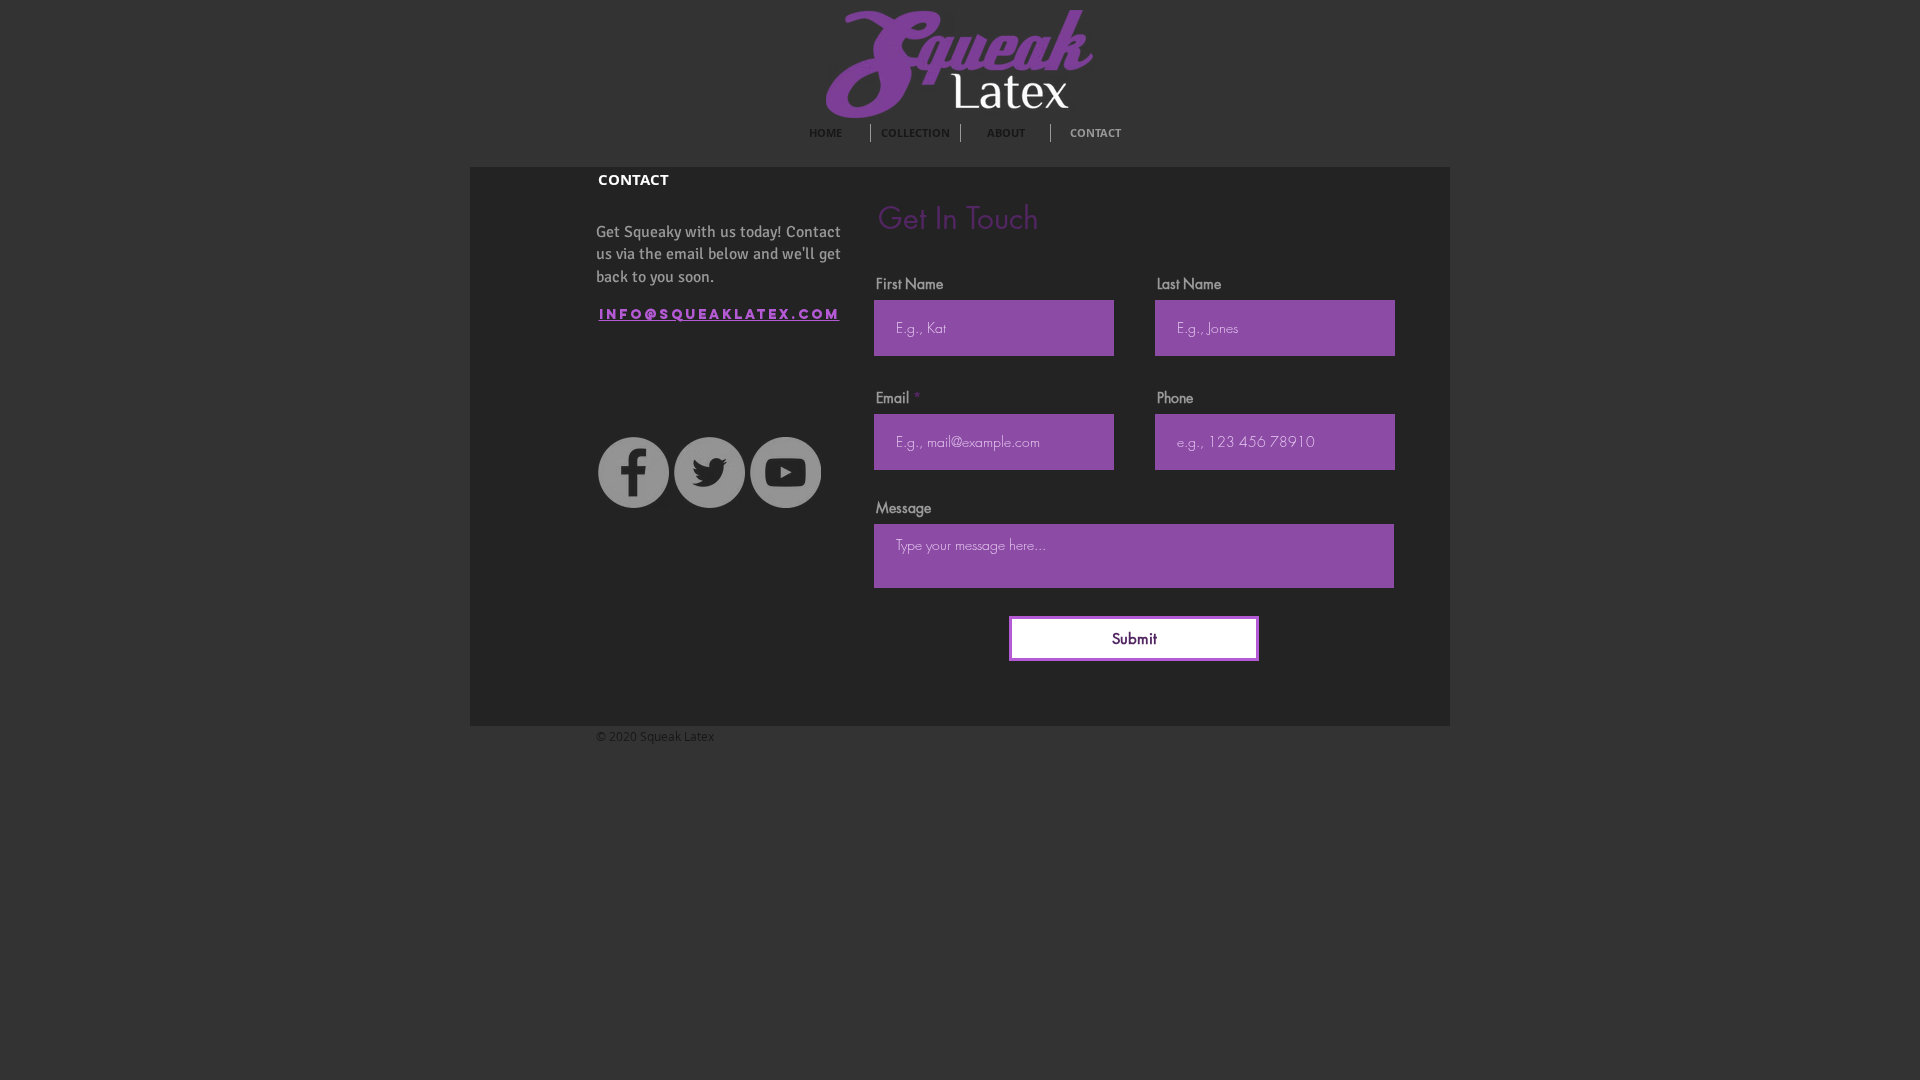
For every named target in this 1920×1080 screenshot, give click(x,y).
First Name (909, 284)
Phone (1175, 398)
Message (903, 508)
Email (892, 398)
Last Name (1189, 284)
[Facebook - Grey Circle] (633, 472)
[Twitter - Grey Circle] (709, 472)
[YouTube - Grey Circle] (785, 472)
